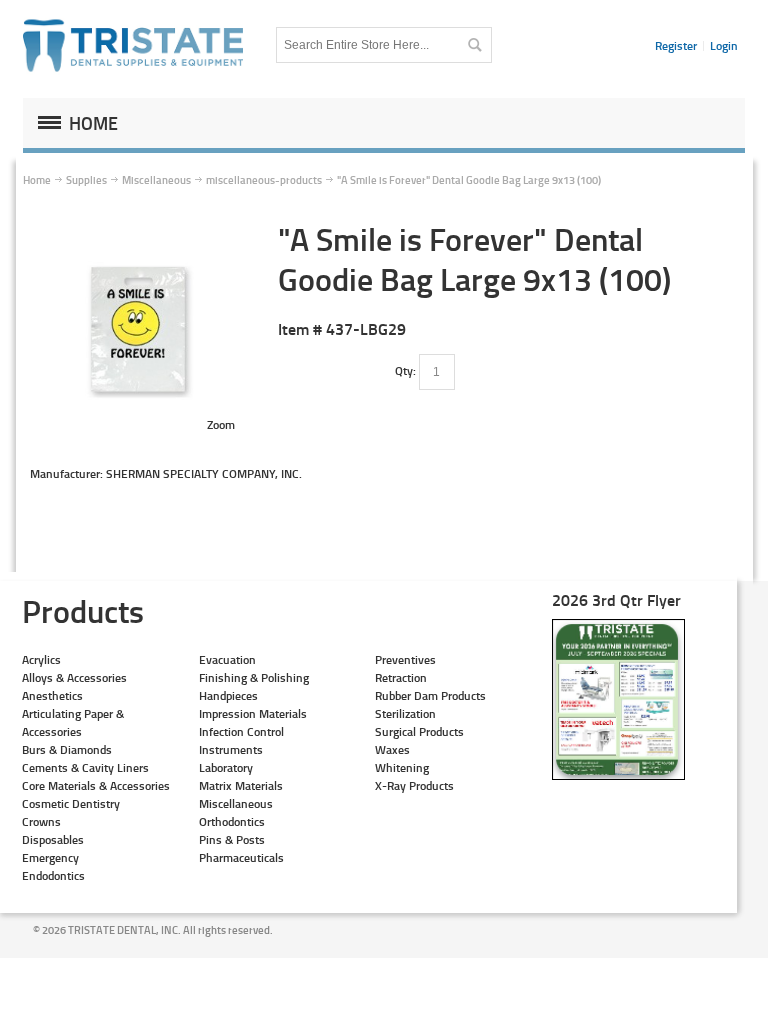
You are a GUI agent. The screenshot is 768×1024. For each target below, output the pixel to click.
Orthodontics (232, 821)
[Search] (474, 45)
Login (724, 45)
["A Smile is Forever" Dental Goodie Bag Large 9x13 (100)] (138, 227)
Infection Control (241, 731)
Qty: (405, 370)
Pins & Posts (232, 839)
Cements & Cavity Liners (85, 767)
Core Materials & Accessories (96, 785)
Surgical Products (419, 731)
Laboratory (226, 767)
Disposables (53, 839)
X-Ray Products (414, 785)
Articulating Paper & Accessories (73, 722)
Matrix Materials (241, 785)
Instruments (231, 749)
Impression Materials (253, 713)
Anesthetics (52, 695)
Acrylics (41, 659)
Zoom (221, 424)
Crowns (41, 821)
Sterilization (405, 713)
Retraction (401, 677)
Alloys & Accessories (74, 677)
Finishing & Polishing (254, 677)
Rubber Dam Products (430, 695)
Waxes (392, 749)
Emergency (50, 857)
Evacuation (227, 659)
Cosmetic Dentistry (71, 803)
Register (676, 45)
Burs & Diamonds (67, 749)
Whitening (402, 767)
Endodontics (53, 875)
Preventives (405, 659)
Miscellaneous (236, 803)
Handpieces (228, 695)
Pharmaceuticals (241, 857)
